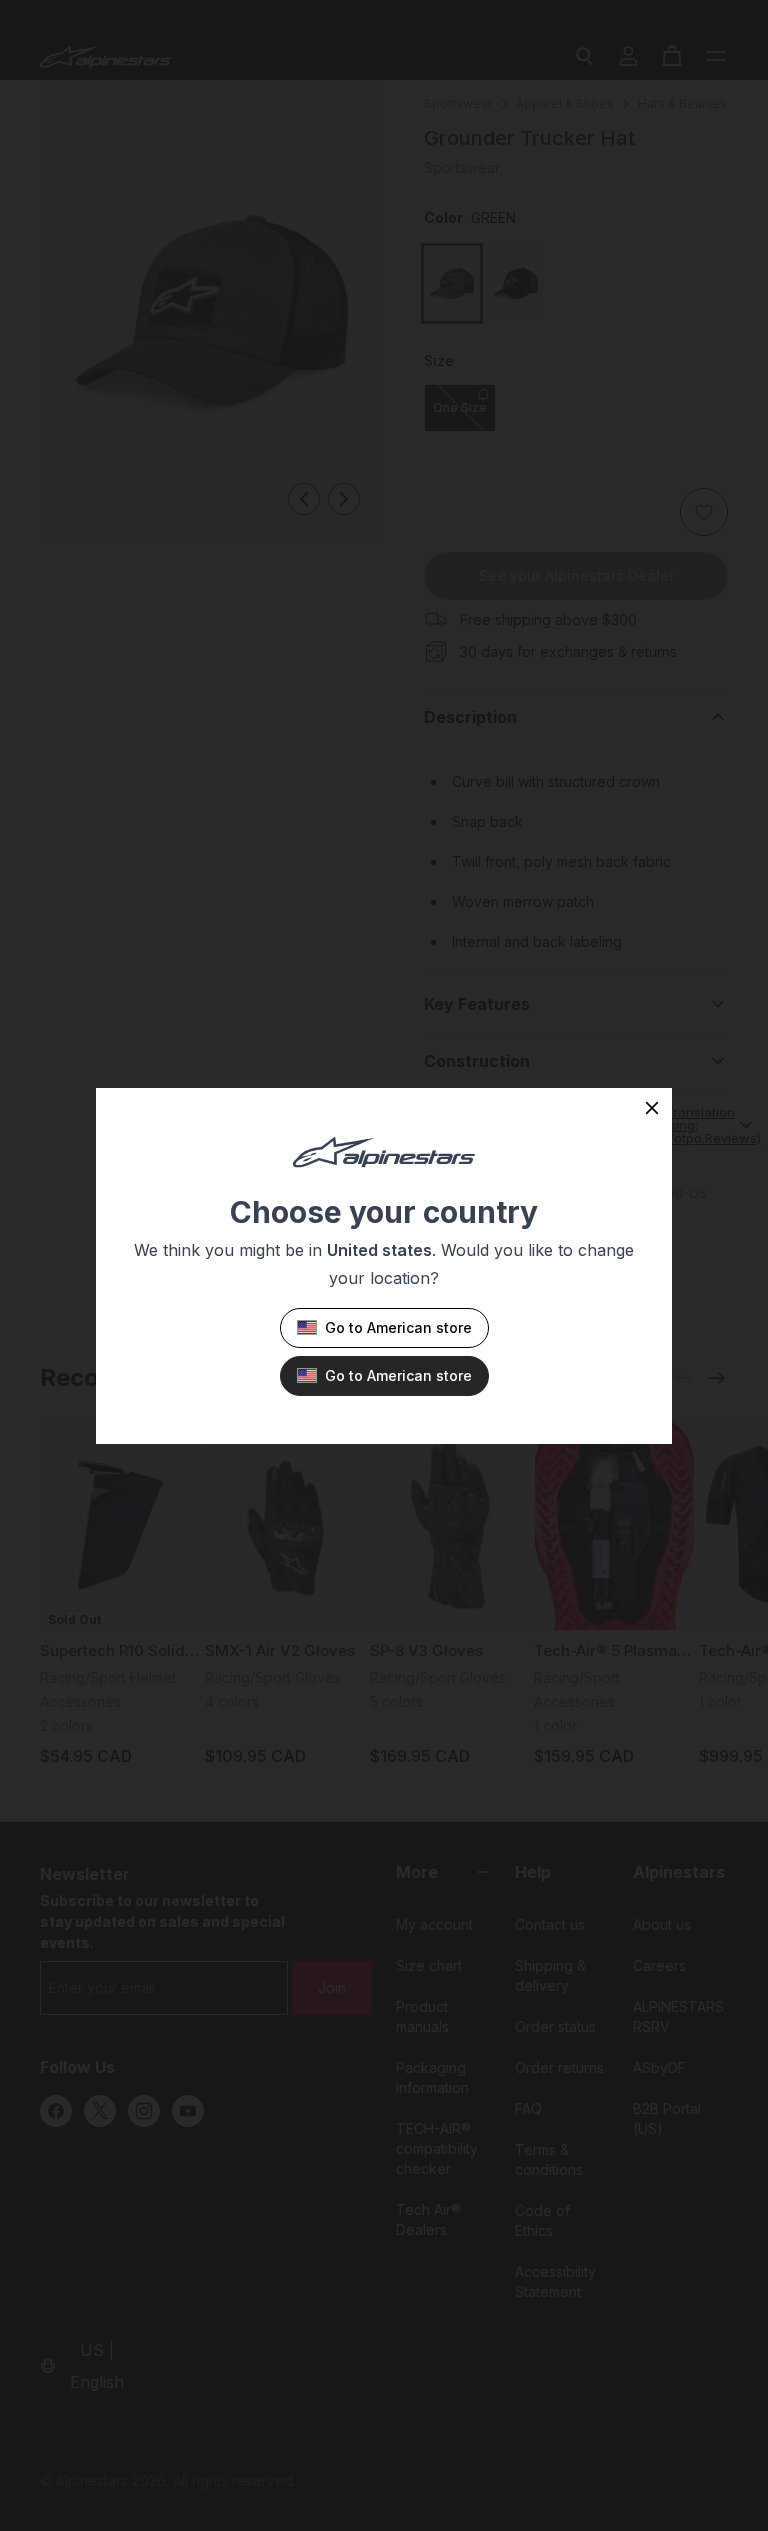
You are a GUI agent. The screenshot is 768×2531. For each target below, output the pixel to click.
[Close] (652, 1108)
